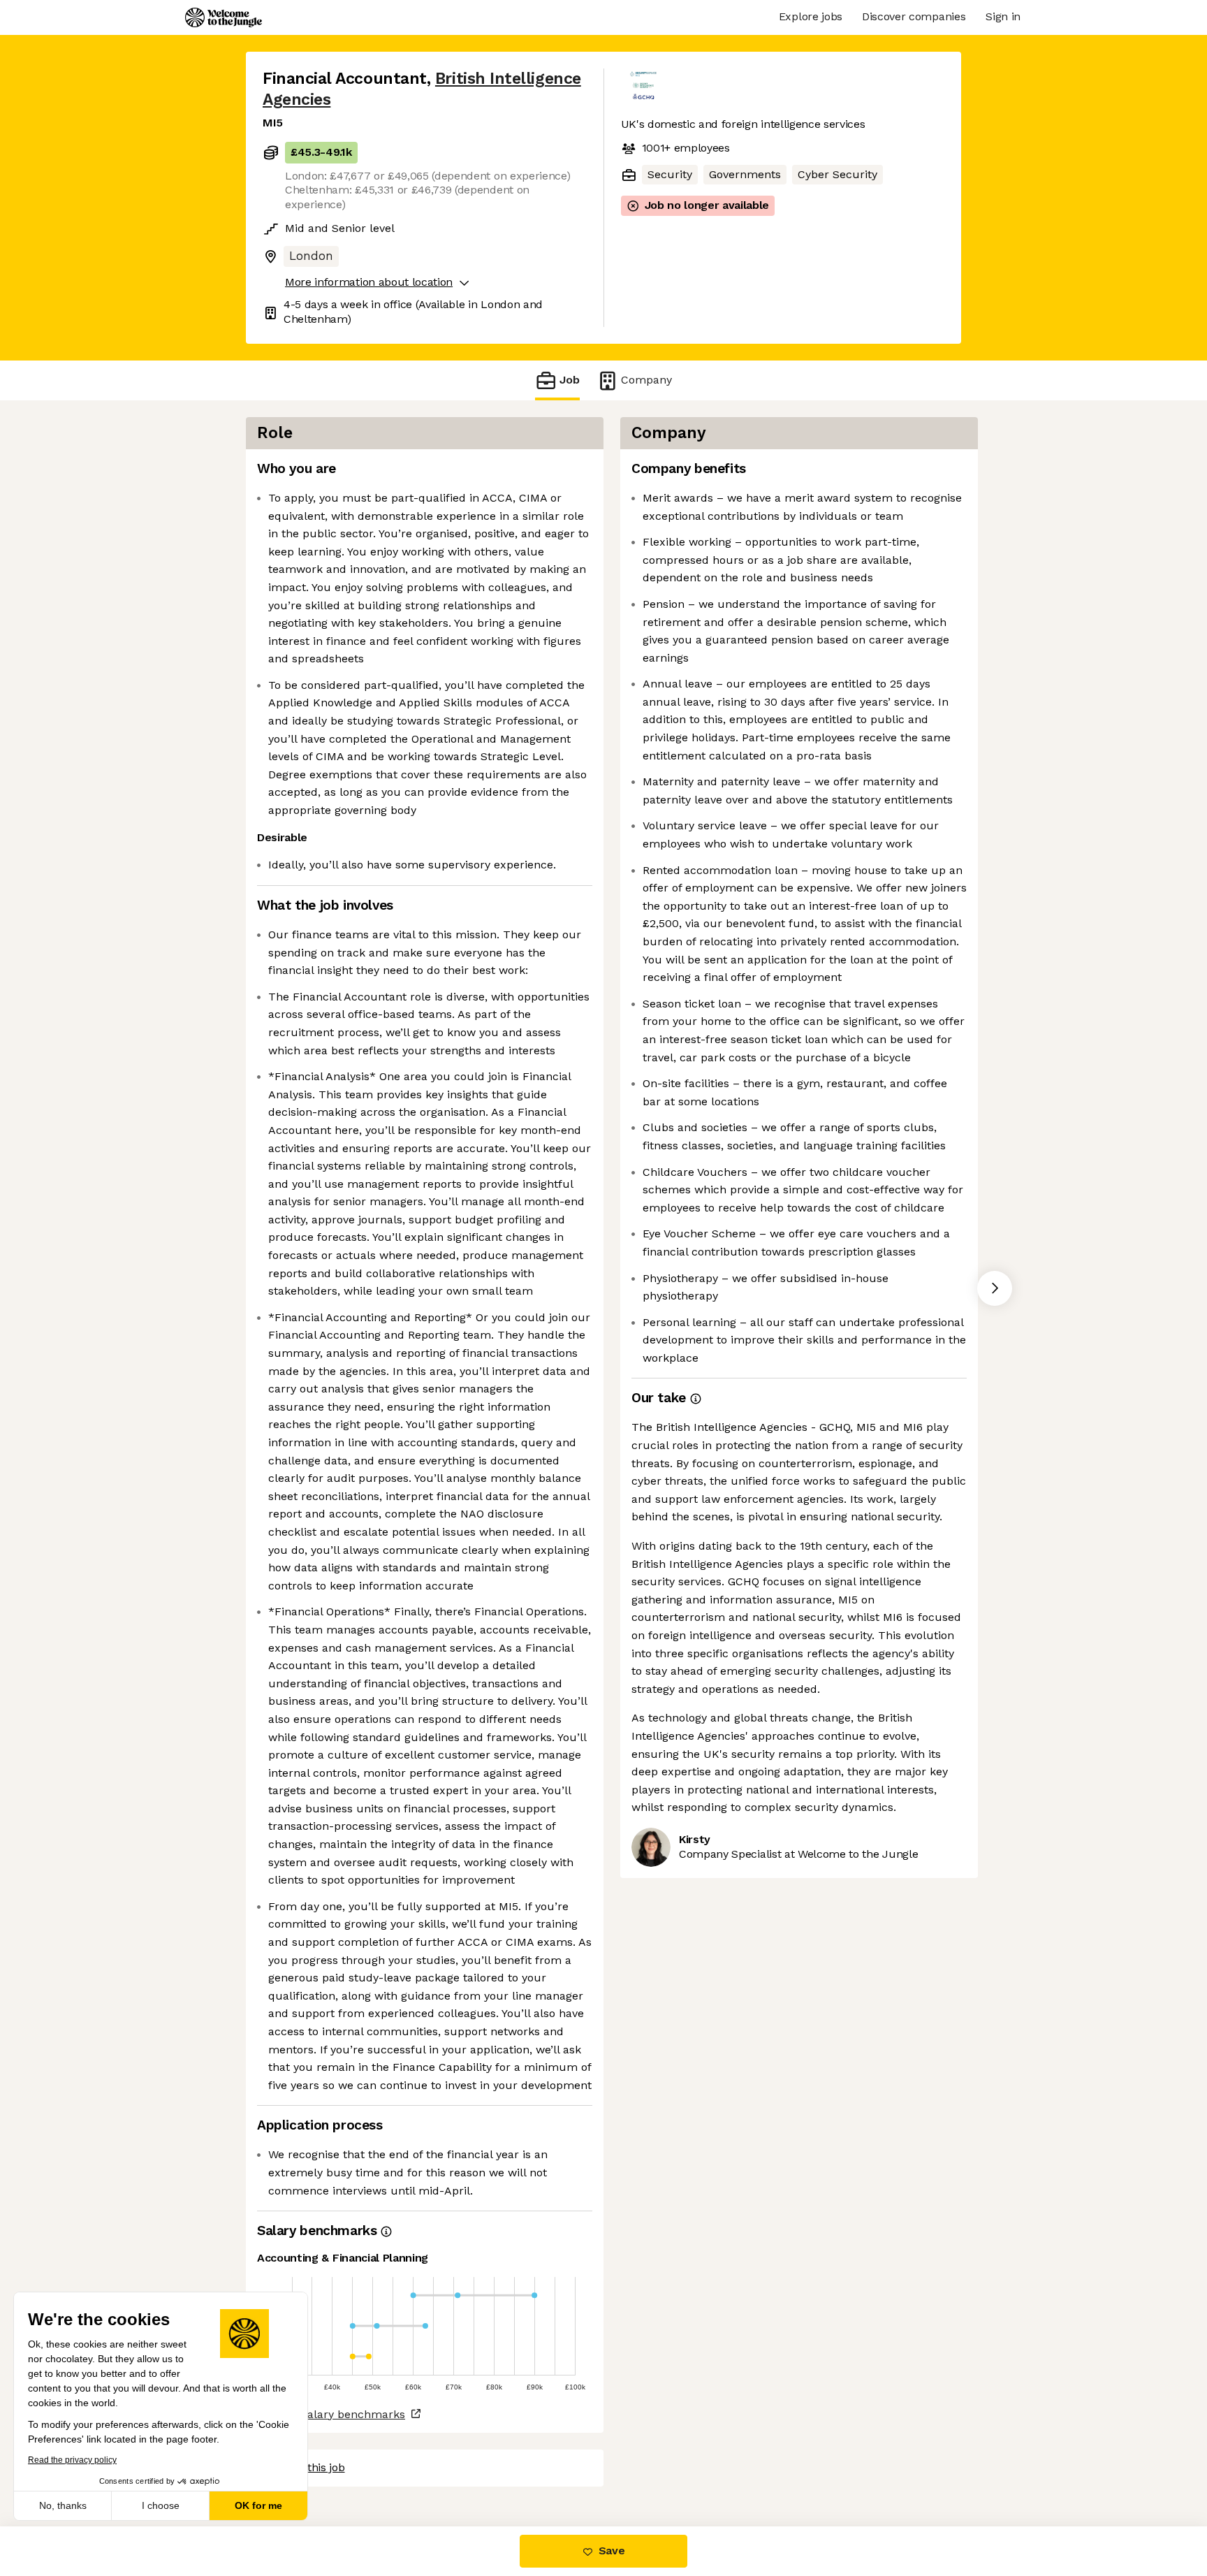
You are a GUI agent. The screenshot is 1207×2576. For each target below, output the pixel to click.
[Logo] (224, 17)
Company (646, 380)
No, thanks (63, 2505)
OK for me (258, 2505)
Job (570, 380)
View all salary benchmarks (331, 2414)
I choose (161, 2505)
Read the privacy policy (72, 2460)
